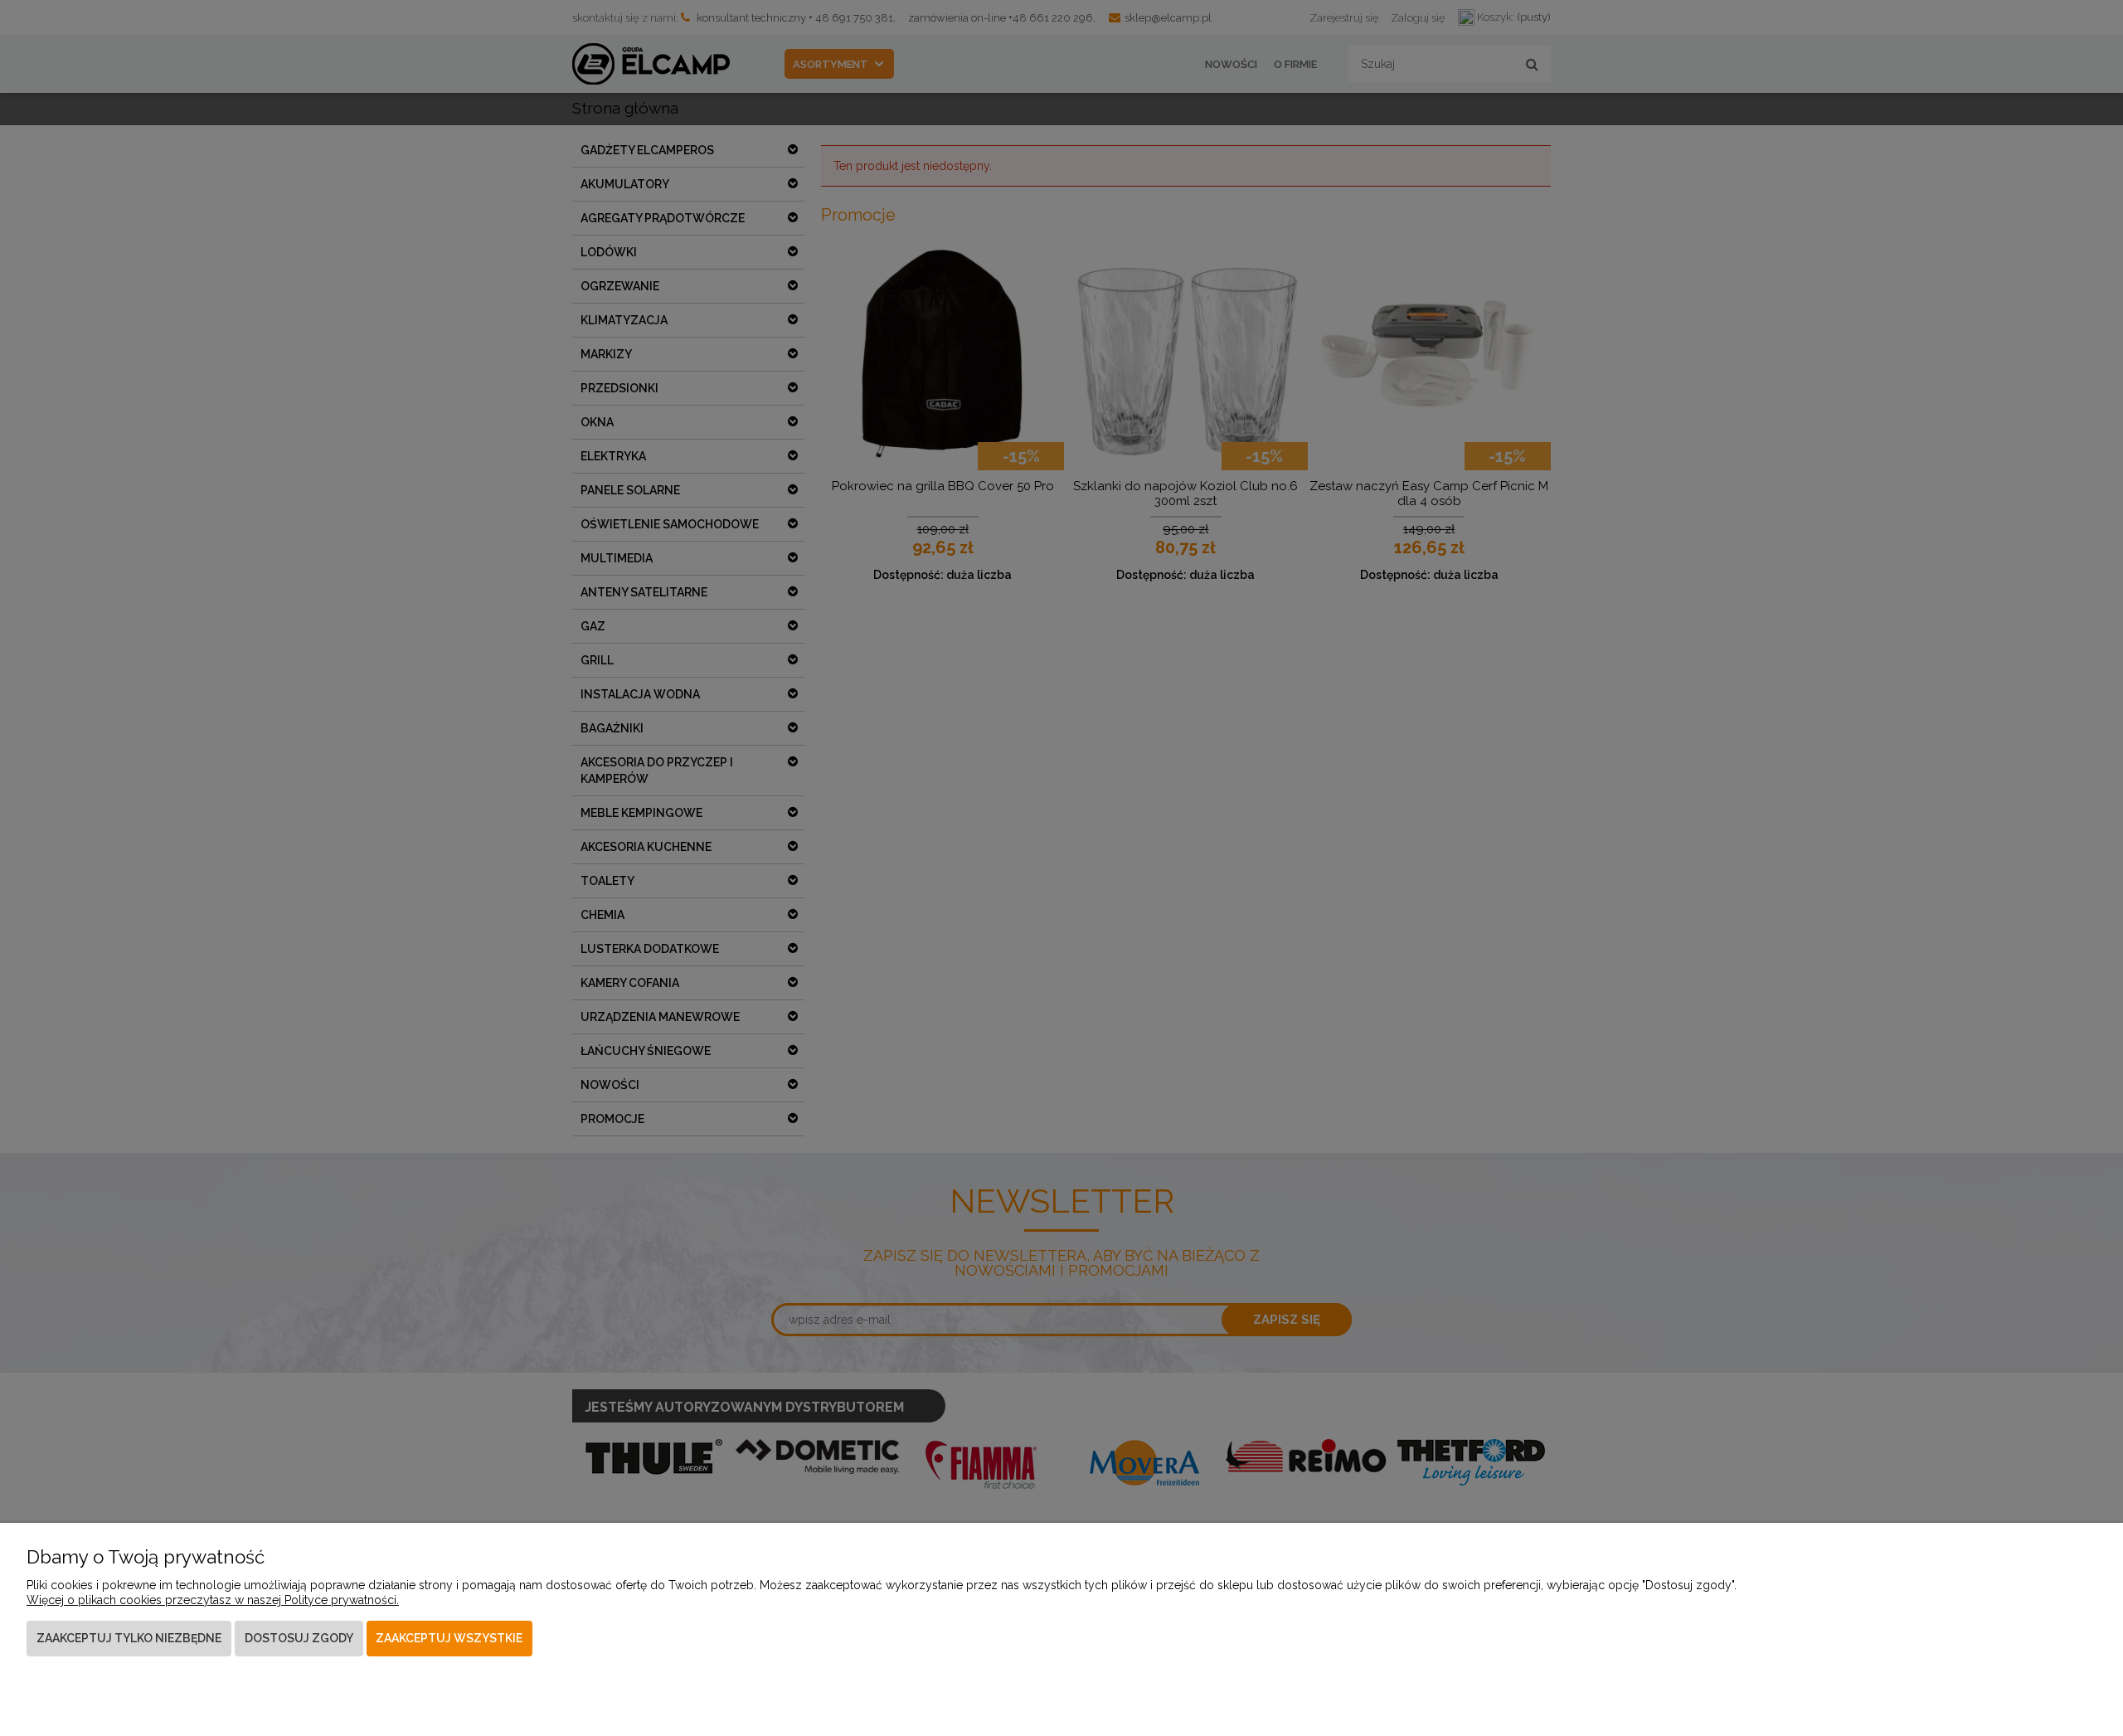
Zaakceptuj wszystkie (449, 1638)
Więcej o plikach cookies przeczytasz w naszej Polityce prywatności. (213, 1600)
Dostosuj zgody (299, 1638)
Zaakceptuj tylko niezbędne (129, 1638)
